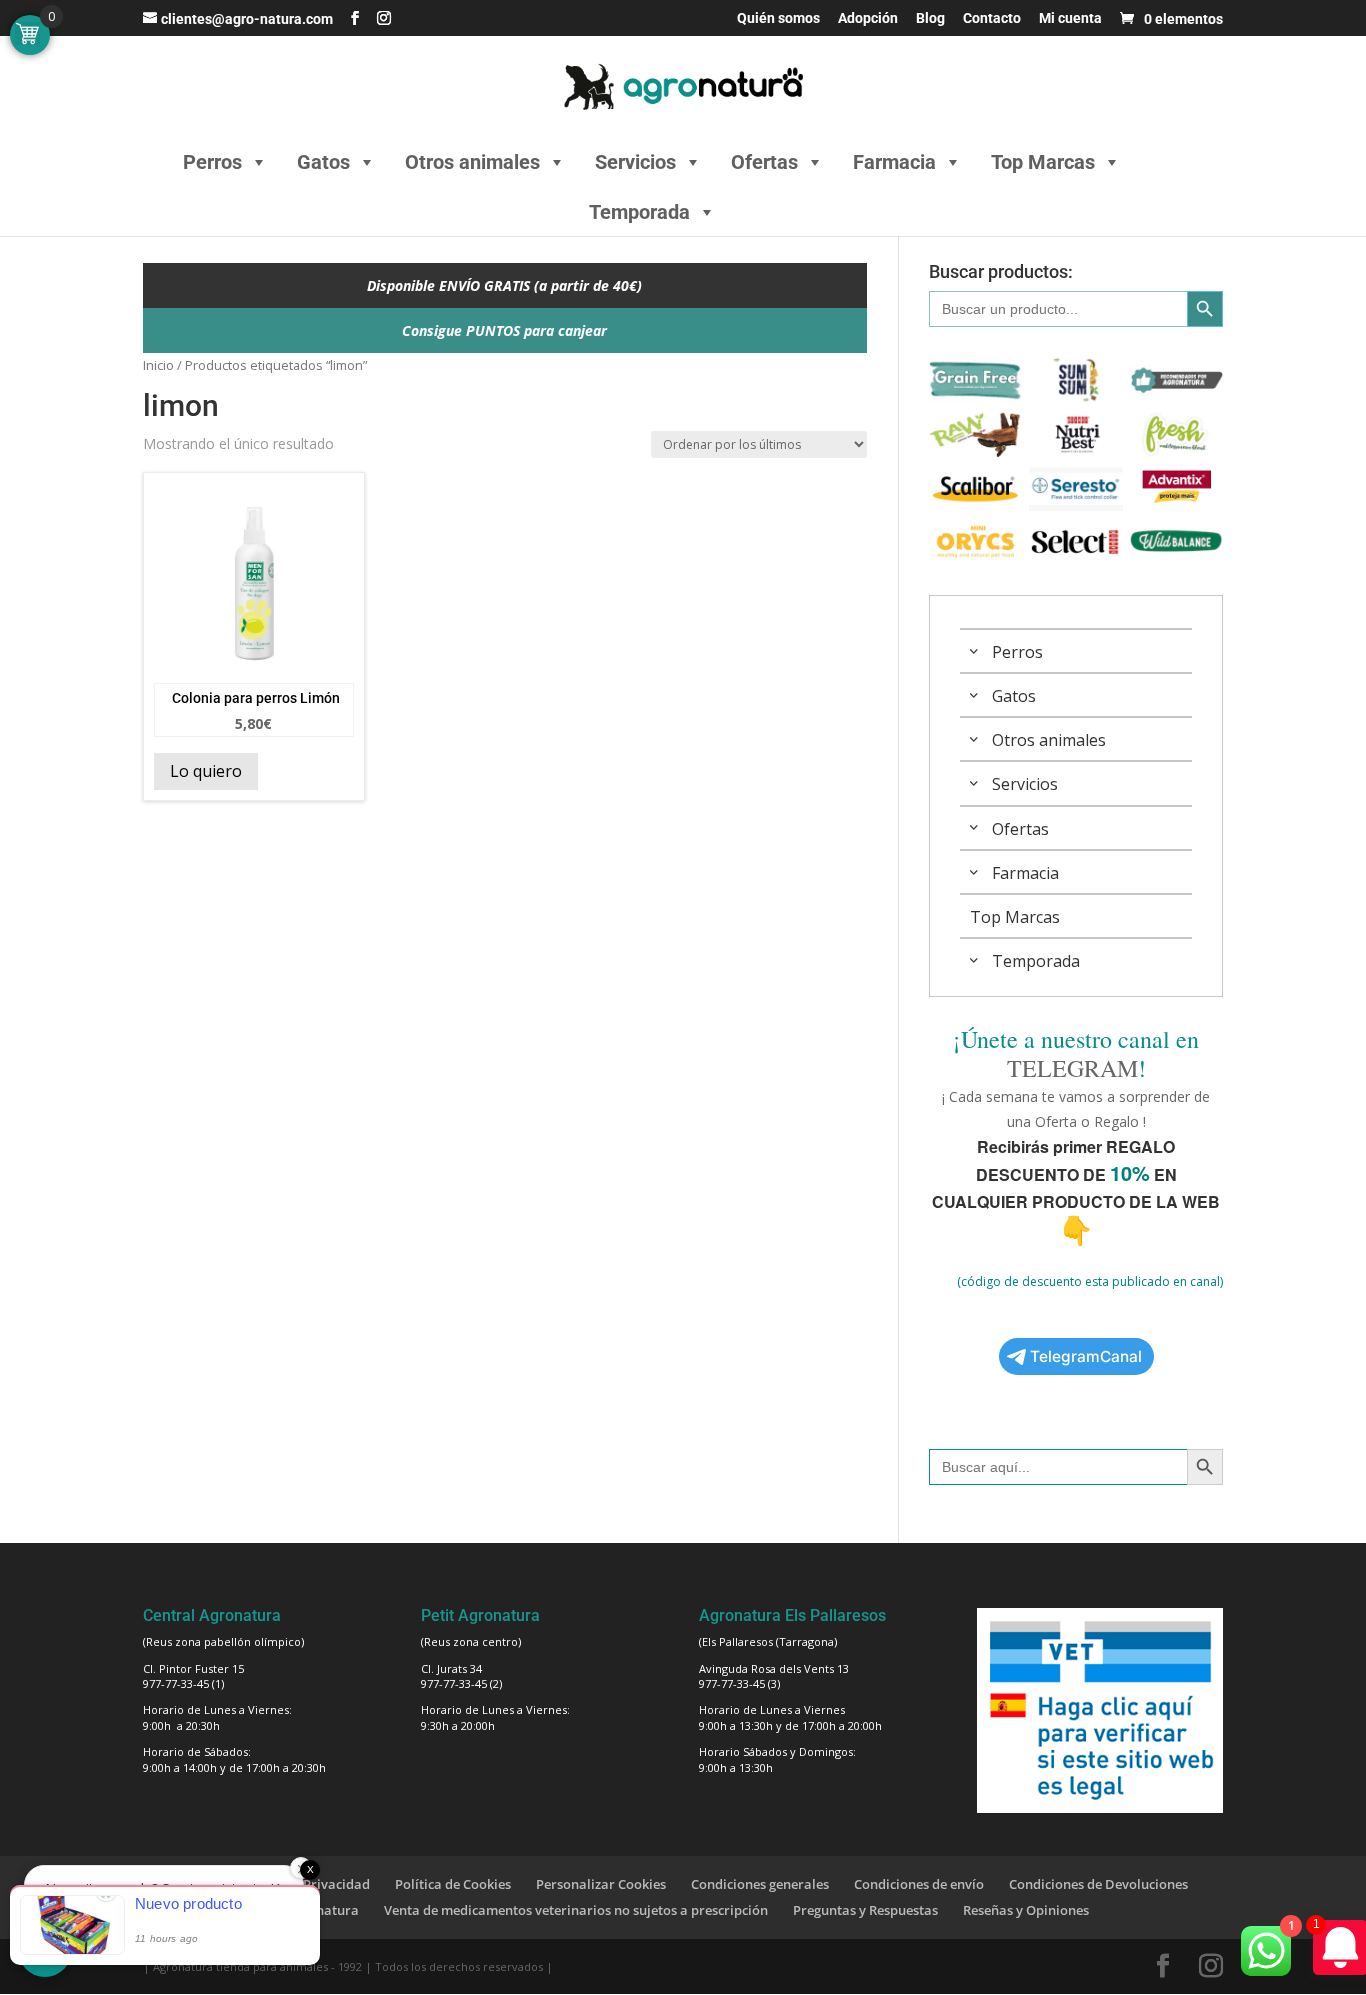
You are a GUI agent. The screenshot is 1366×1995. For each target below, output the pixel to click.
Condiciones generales (760, 1884)
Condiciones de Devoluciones (1098, 1884)
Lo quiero (206, 771)
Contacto (992, 18)
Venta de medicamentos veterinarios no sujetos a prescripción (576, 1910)
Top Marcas (1043, 162)
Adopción (868, 18)
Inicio (158, 365)
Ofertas (764, 162)
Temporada (639, 212)
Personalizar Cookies (601, 1884)
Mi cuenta (1070, 18)
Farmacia (894, 162)
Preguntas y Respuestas (865, 1910)
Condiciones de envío (919, 1884)
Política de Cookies (453, 1884)
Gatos (323, 162)
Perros (212, 162)
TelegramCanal (1086, 1356)
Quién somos (778, 18)
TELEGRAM (1072, 1068)
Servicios (635, 162)
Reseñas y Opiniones (1026, 1910)
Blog (930, 18)
